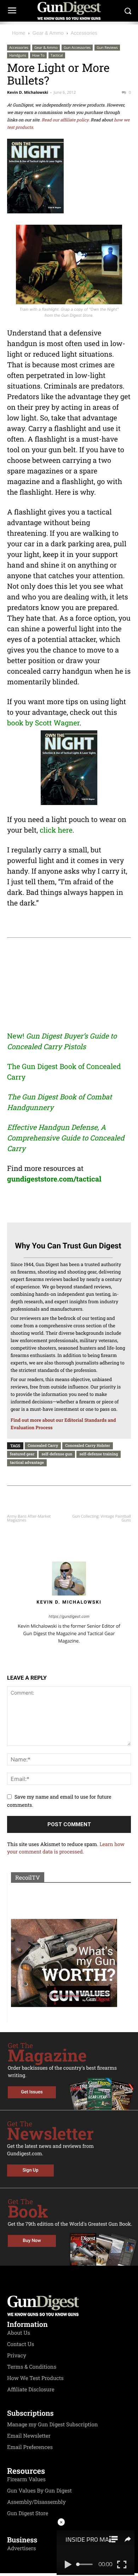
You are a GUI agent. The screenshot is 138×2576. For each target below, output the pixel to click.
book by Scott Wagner (43, 723)
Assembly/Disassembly (36, 2502)
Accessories (84, 33)
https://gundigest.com (69, 1616)
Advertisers (22, 2548)
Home (19, 33)
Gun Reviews (107, 47)
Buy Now (32, 2241)
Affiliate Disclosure (31, 2390)
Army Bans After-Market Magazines (29, 1518)
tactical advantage (27, 1462)
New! (16, 1036)
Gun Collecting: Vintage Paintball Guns (102, 1518)
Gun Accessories (77, 47)
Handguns (18, 55)
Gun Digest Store (28, 2513)
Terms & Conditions (32, 2367)
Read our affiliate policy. (65, 120)
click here (56, 830)
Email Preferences (30, 2447)
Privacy (17, 2356)
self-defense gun (57, 1454)
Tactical (57, 55)
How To (38, 55)
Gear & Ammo (48, 33)
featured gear (22, 1454)
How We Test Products (35, 2378)
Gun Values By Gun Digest (39, 2491)
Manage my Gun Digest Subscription (53, 2425)
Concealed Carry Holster (88, 1445)
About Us (19, 2333)
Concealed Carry (43, 1445)
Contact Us (21, 2344)
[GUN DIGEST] (69, 11)
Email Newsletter (29, 2436)
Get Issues (32, 2092)
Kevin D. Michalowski (28, 93)
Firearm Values (26, 2479)
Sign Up (31, 2170)
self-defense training (99, 1454)
